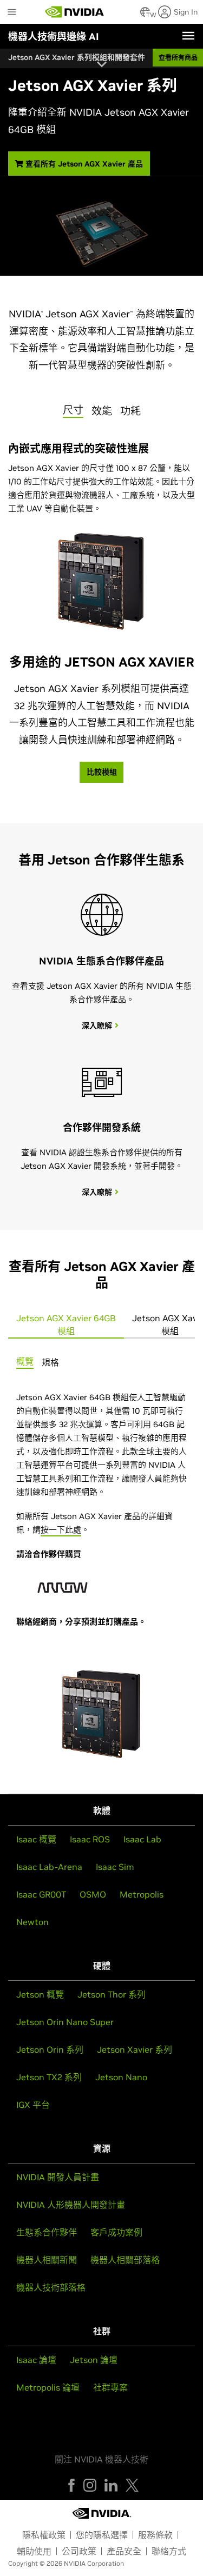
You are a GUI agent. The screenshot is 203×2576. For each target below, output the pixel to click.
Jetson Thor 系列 (112, 1994)
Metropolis (142, 1894)
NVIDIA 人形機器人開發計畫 (71, 2205)
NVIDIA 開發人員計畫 (58, 2177)
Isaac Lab (142, 1839)
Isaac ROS (90, 1839)
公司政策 (79, 2551)
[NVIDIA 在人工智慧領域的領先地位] (75, 12)
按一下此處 (61, 1530)
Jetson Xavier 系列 (135, 2049)
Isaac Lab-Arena (49, 1867)
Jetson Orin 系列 (50, 2049)
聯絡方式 (169, 2551)
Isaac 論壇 (36, 2360)
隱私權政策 (44, 2535)
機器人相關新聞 (47, 2260)
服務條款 (155, 2535)
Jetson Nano (121, 2077)
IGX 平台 (33, 2105)
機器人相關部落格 (125, 2260)
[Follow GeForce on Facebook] (71, 2485)
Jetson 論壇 (94, 2360)
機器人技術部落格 (51, 2287)
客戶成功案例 (116, 2232)
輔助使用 (34, 2551)
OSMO (93, 1894)
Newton (32, 1922)
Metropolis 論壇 (48, 2387)
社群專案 (110, 2387)
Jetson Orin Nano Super (65, 2022)
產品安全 (124, 2551)
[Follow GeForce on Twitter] (132, 2485)
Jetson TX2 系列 (49, 2077)
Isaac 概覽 (36, 1839)
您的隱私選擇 (102, 2535)
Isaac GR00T (41, 1894)
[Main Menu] (12, 13)
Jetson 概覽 (40, 1994)
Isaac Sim (115, 1867)
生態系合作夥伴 (47, 2232)
